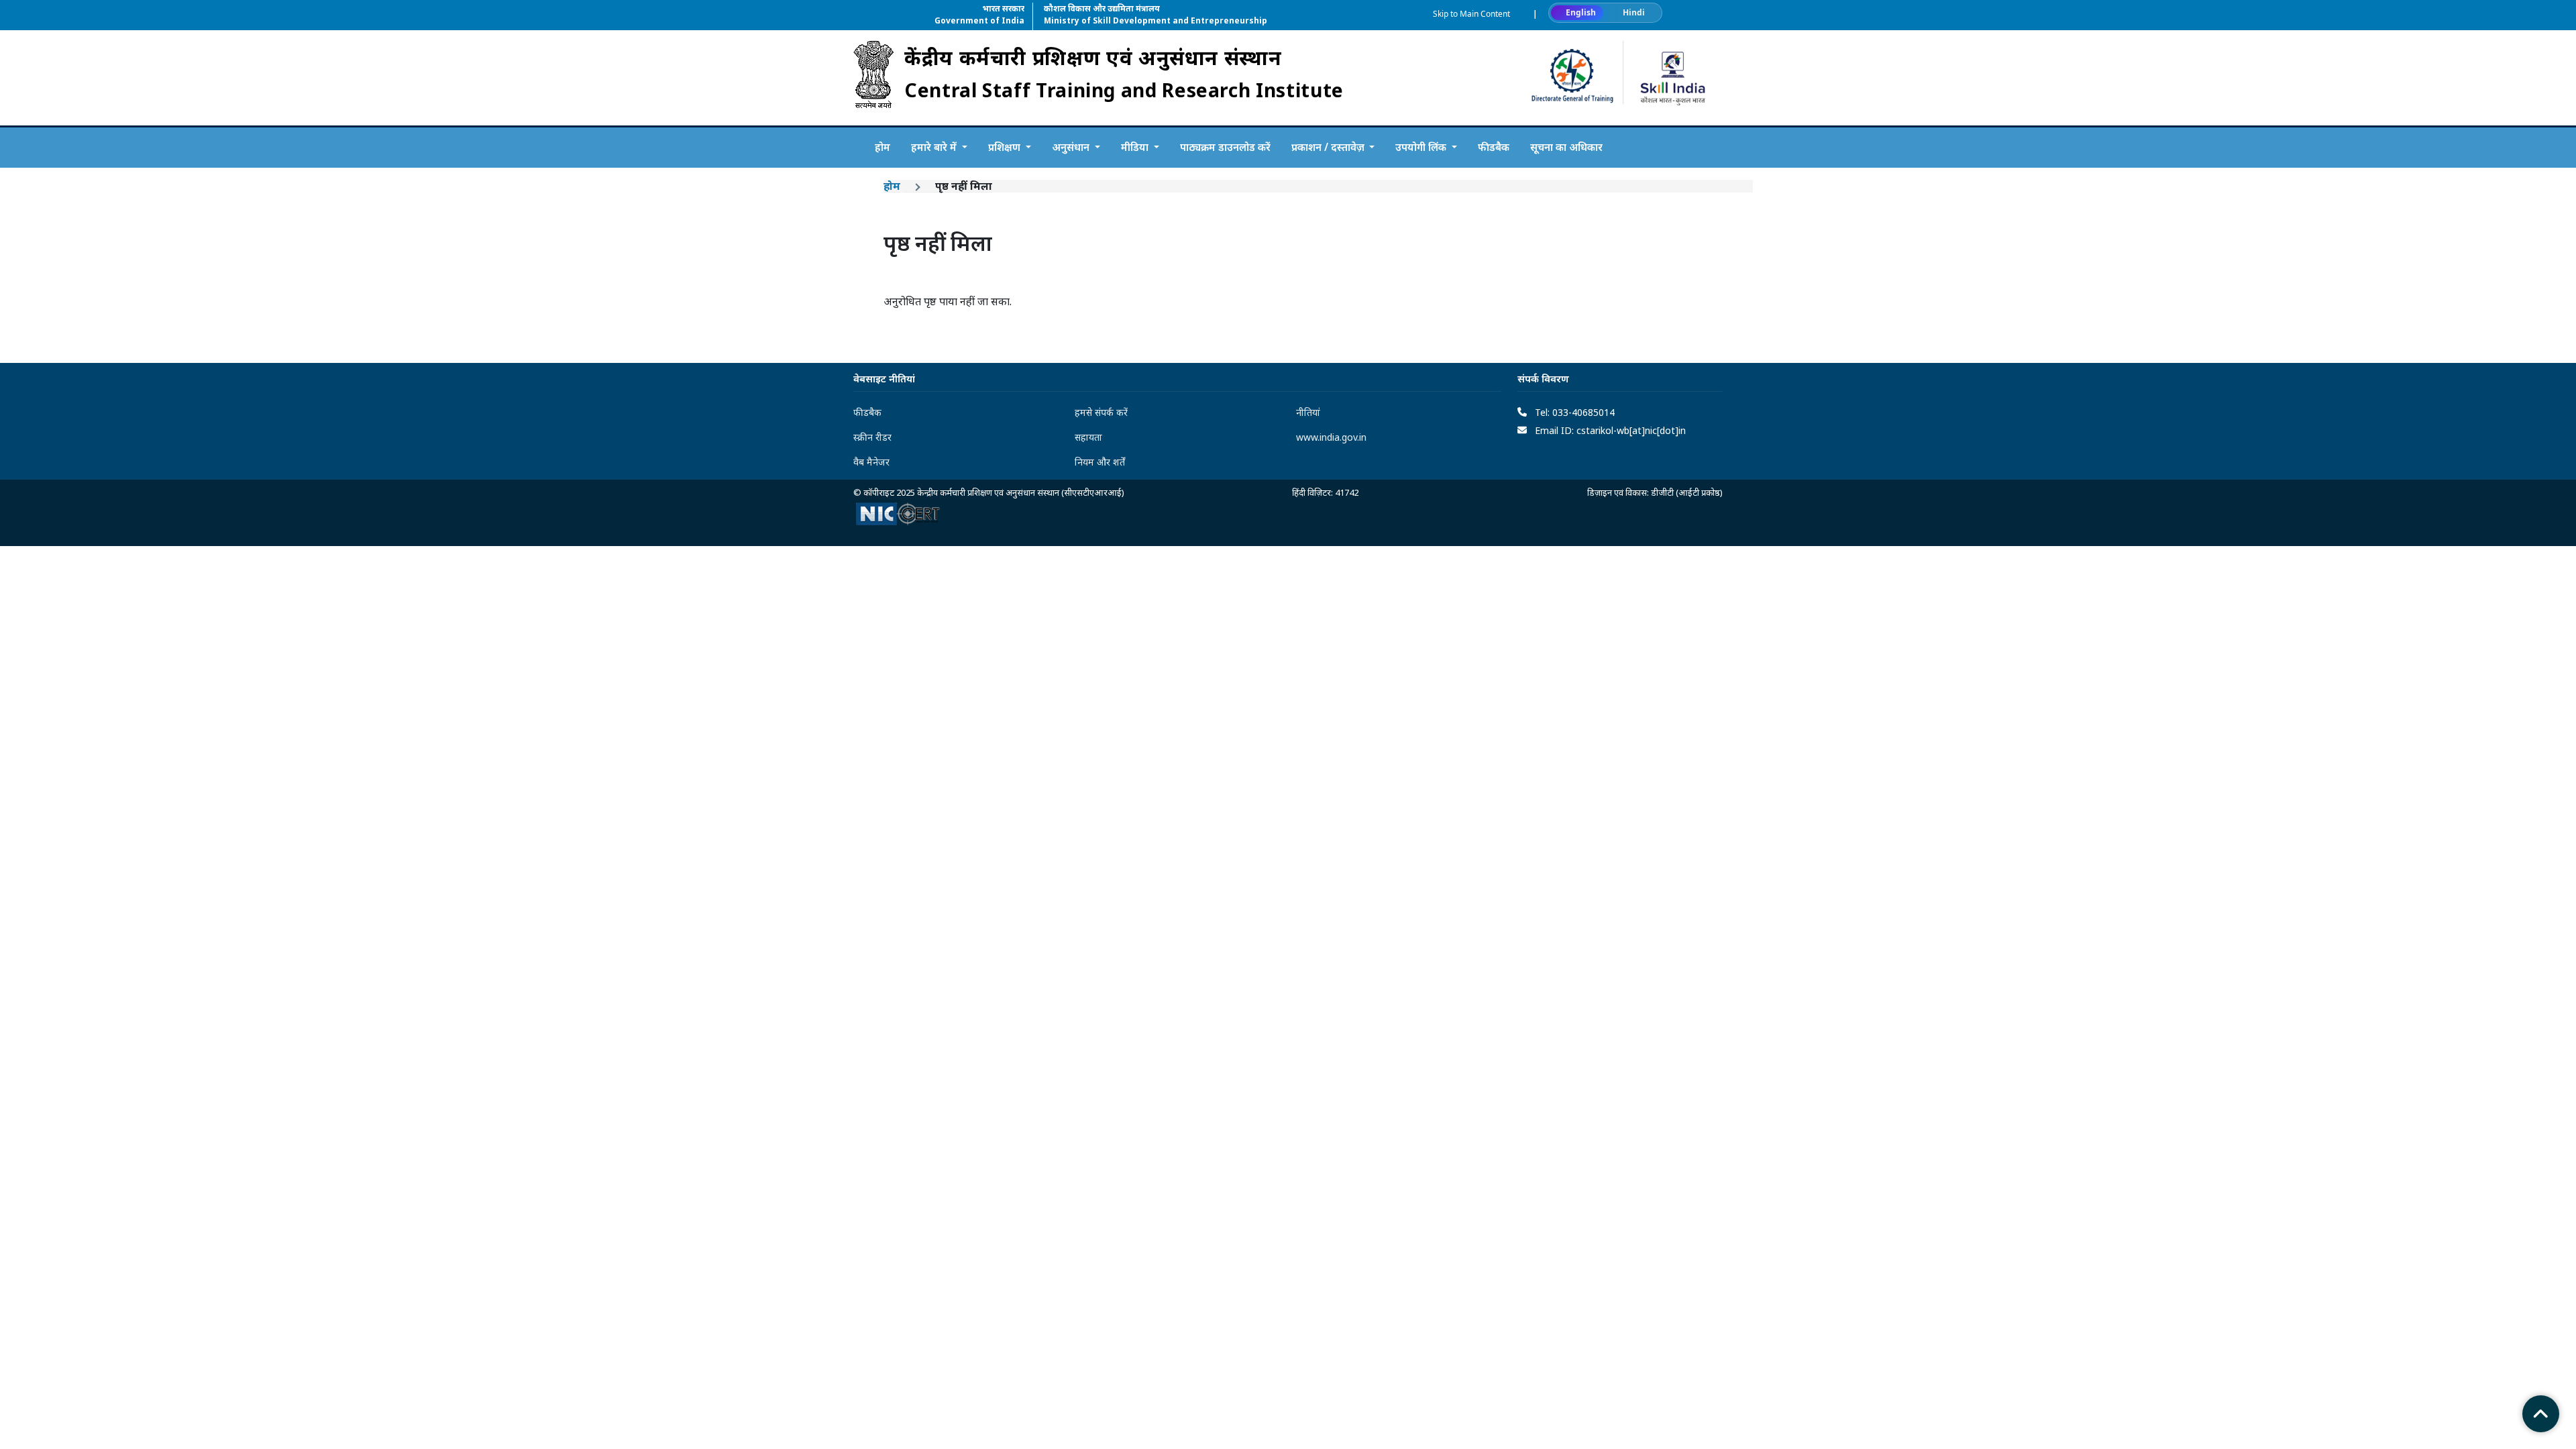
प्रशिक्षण (1006, 147)
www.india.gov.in (1331, 437)
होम (882, 147)
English (1581, 12)
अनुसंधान (1072, 147)
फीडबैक (1494, 147)
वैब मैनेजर (871, 462)
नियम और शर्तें (1100, 462)
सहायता (1088, 437)
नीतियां (1308, 412)
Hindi (1634, 12)
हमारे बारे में (935, 147)
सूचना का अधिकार (1566, 147)
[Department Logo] (873, 78)
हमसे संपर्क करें (1101, 412)
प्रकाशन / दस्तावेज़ (1329, 147)
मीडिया (1136, 147)
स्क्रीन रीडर (872, 437)
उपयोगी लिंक (1422, 147)
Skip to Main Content (1471, 14)
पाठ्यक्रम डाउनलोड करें (1225, 147)
